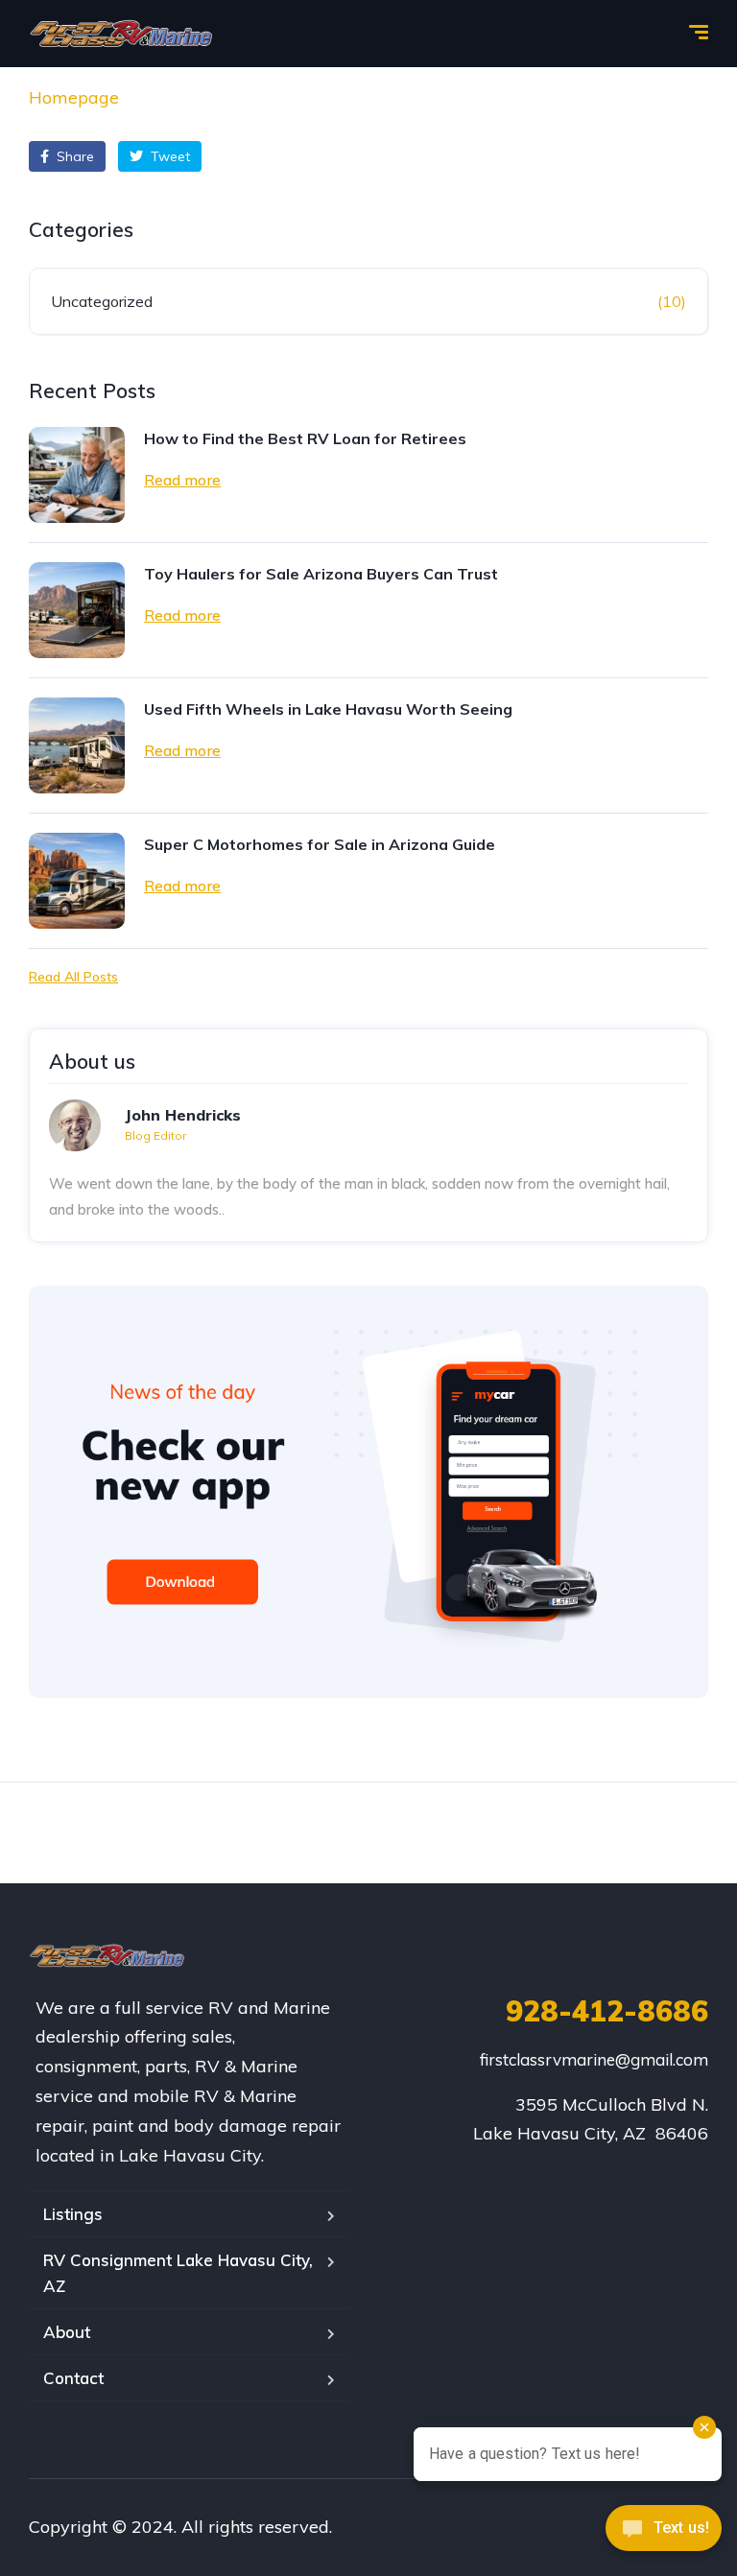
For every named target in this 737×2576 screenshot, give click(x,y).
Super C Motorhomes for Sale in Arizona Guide (320, 844)
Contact (73, 2378)
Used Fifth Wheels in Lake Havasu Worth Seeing (328, 709)
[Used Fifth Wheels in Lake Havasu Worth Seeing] (77, 745)
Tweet (168, 156)
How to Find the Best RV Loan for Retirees (305, 438)
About (67, 2332)
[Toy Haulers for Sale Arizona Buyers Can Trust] (77, 610)
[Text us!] (664, 2535)
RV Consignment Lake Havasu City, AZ (178, 2273)
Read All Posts (73, 977)
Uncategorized (102, 301)
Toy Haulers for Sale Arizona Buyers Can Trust (321, 574)
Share (73, 156)
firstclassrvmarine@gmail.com (594, 2059)
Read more (182, 480)
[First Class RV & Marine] (122, 34)
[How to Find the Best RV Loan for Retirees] (77, 475)
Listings (73, 2214)
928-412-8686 (607, 2011)
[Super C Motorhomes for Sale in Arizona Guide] (77, 881)
